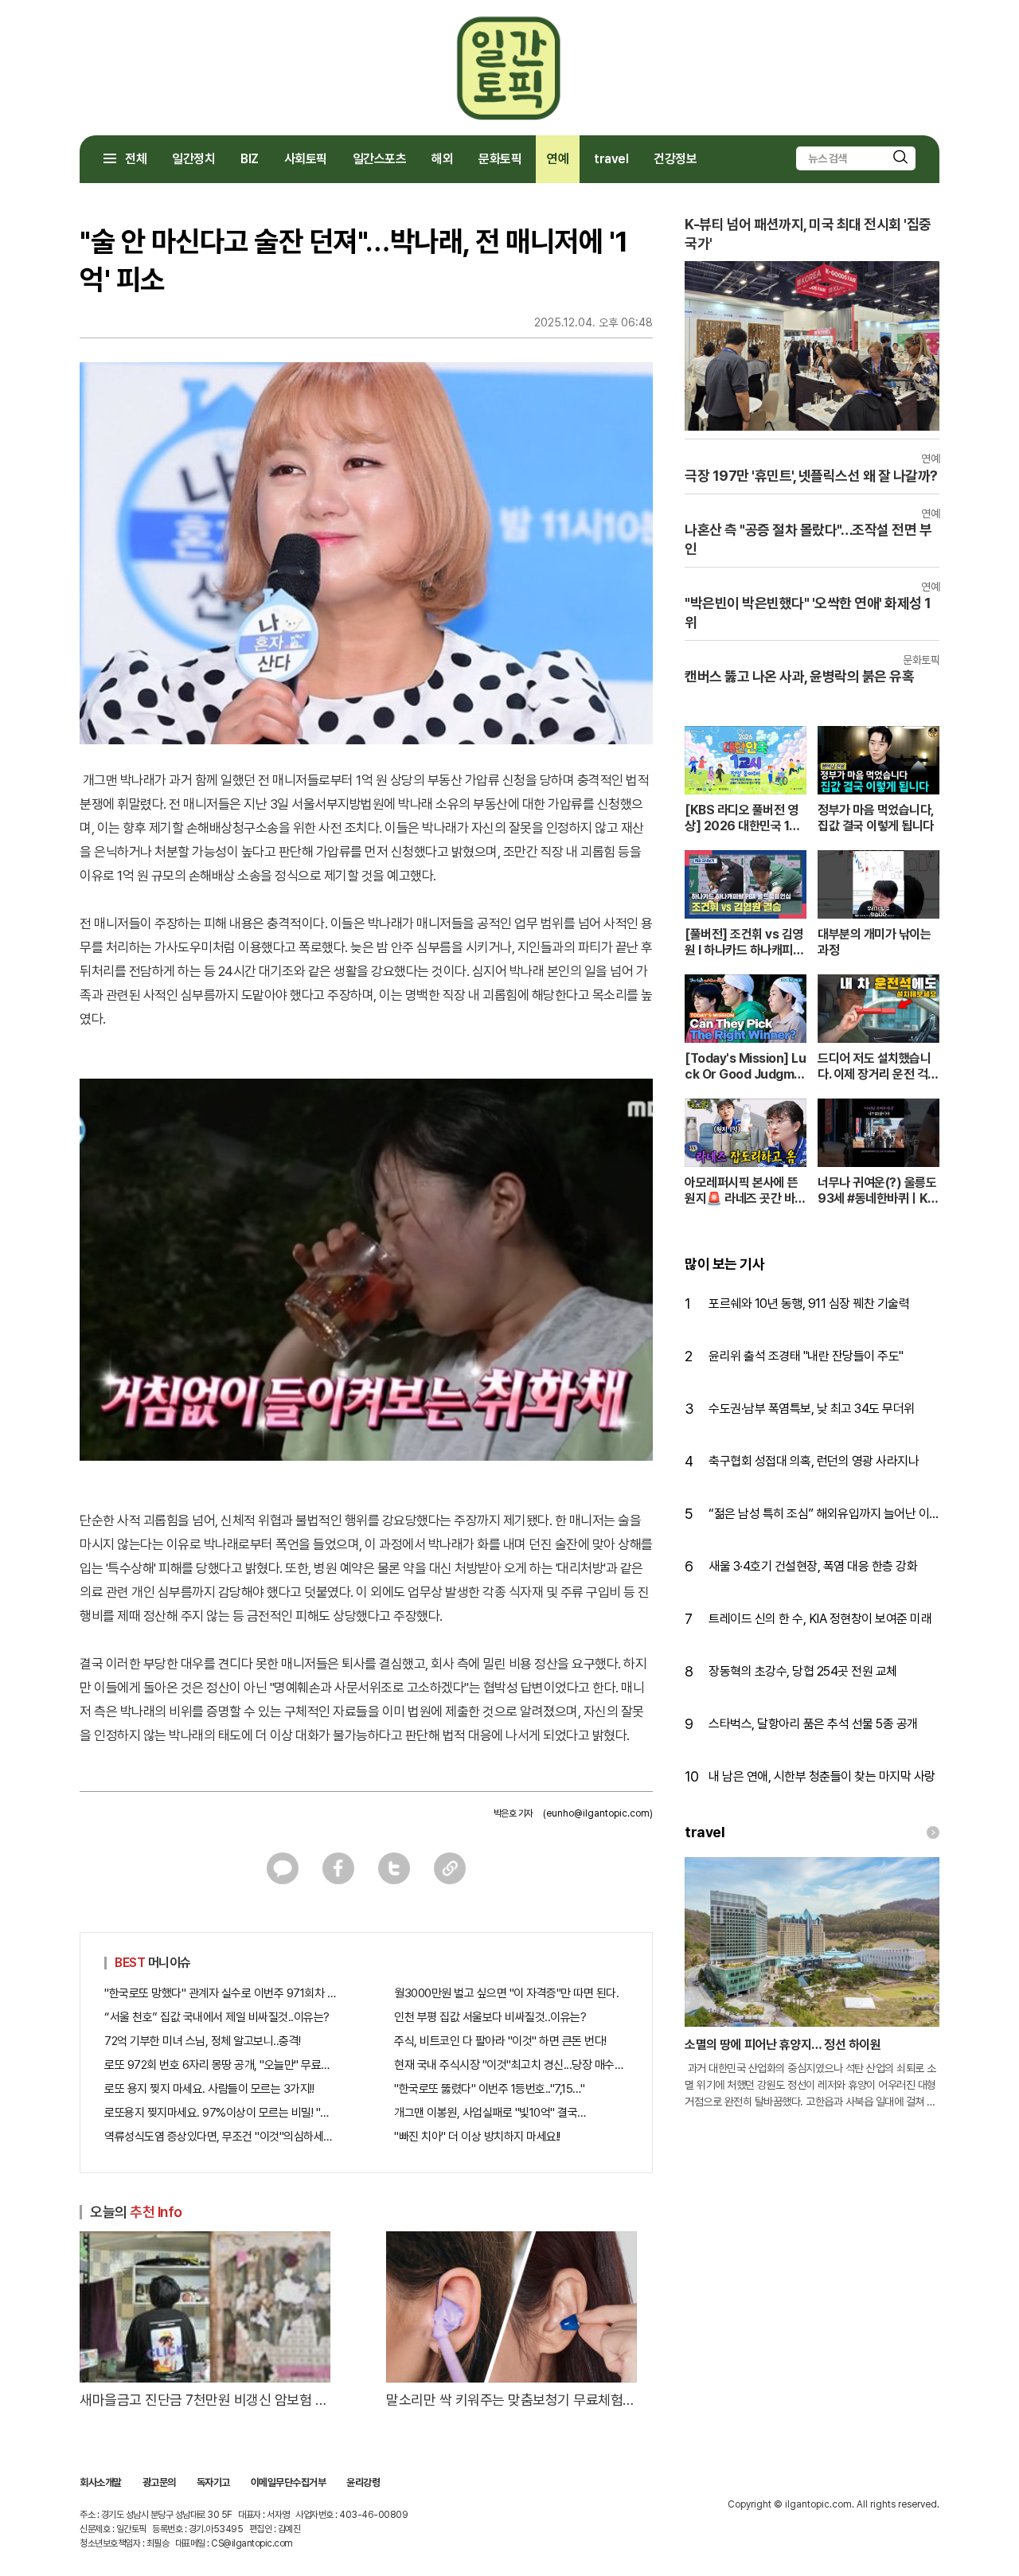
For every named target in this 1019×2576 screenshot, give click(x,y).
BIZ (250, 159)
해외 (442, 159)
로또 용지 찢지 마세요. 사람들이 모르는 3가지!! (209, 2089)
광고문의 (159, 2482)
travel (611, 159)
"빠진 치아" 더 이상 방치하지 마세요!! (477, 2137)
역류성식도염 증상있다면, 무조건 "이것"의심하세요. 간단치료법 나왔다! (221, 2137)
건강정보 (675, 159)
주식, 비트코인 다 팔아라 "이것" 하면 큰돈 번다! (500, 2041)
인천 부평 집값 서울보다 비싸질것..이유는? (490, 2017)
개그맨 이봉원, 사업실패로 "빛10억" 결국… (490, 2113)
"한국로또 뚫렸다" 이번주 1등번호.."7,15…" (489, 2089)
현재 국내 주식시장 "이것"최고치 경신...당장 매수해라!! (511, 2065)
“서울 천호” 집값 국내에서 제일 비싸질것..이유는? (217, 2017)
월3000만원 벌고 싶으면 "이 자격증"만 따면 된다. (506, 1993)
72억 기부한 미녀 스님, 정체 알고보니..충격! (203, 2041)
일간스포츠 (380, 159)
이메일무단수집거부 (289, 2482)
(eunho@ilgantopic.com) (598, 1813)
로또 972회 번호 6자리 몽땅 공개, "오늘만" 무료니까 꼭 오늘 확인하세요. (221, 2065)
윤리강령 (363, 2482)
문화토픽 (500, 159)
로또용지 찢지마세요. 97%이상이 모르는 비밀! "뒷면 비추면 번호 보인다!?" (221, 2113)
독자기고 (213, 2482)
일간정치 (193, 159)
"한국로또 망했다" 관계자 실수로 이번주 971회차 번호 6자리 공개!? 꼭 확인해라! (221, 1993)
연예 (558, 159)
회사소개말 (101, 2482)
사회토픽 (306, 159)
